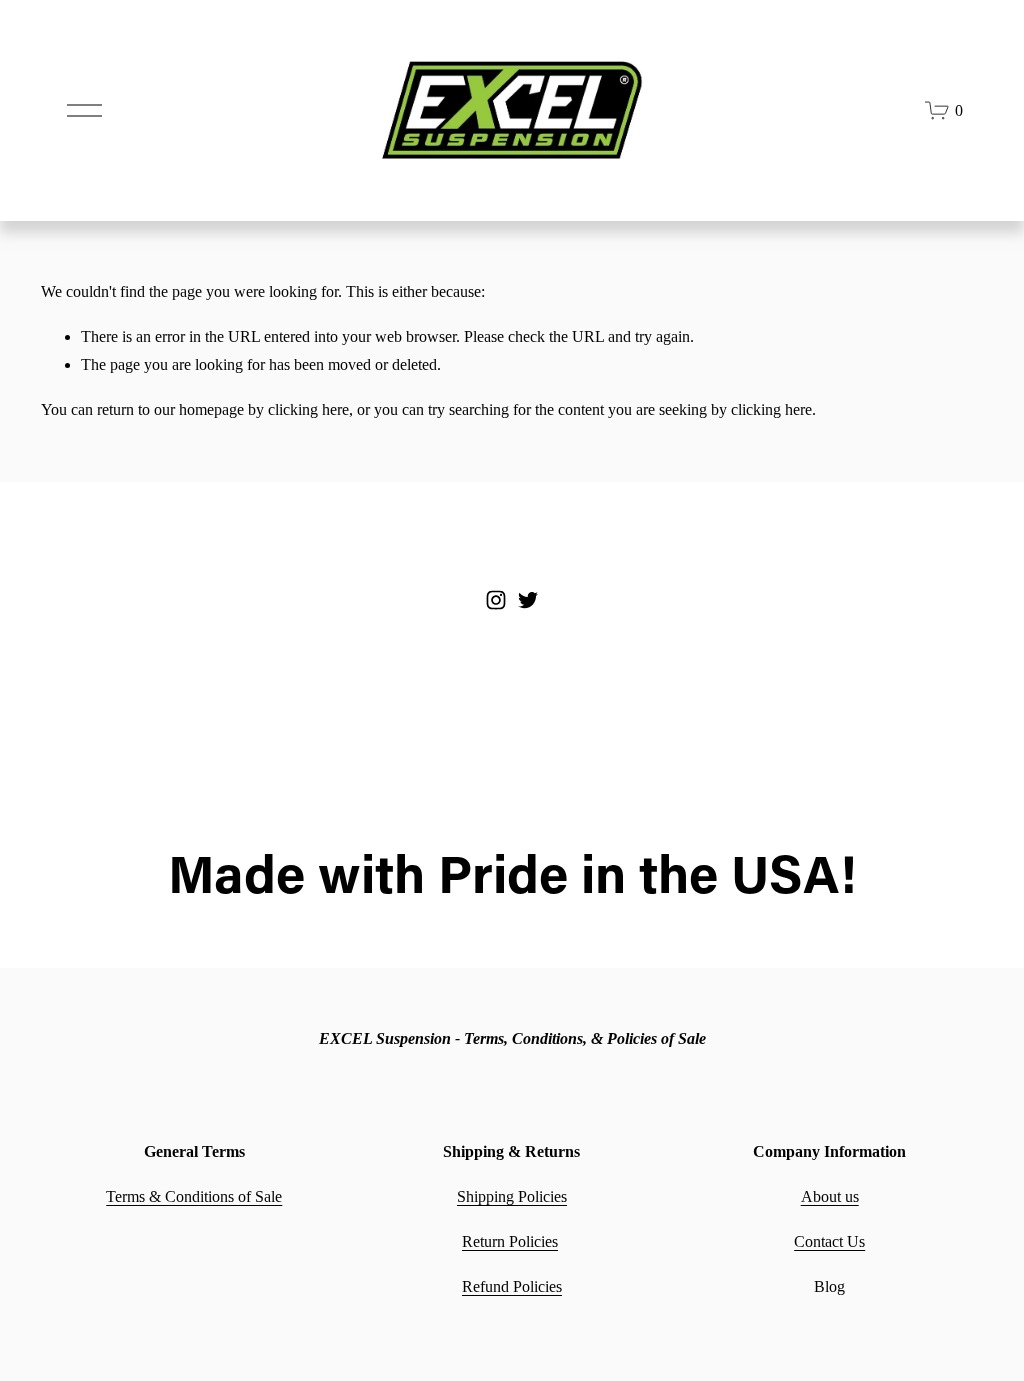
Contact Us (829, 1241)
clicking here (308, 409)
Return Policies (510, 1241)
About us (830, 1196)
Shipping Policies (512, 1196)
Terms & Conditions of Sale (194, 1196)
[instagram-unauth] (496, 600)
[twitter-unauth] (528, 600)
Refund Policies (512, 1286)
